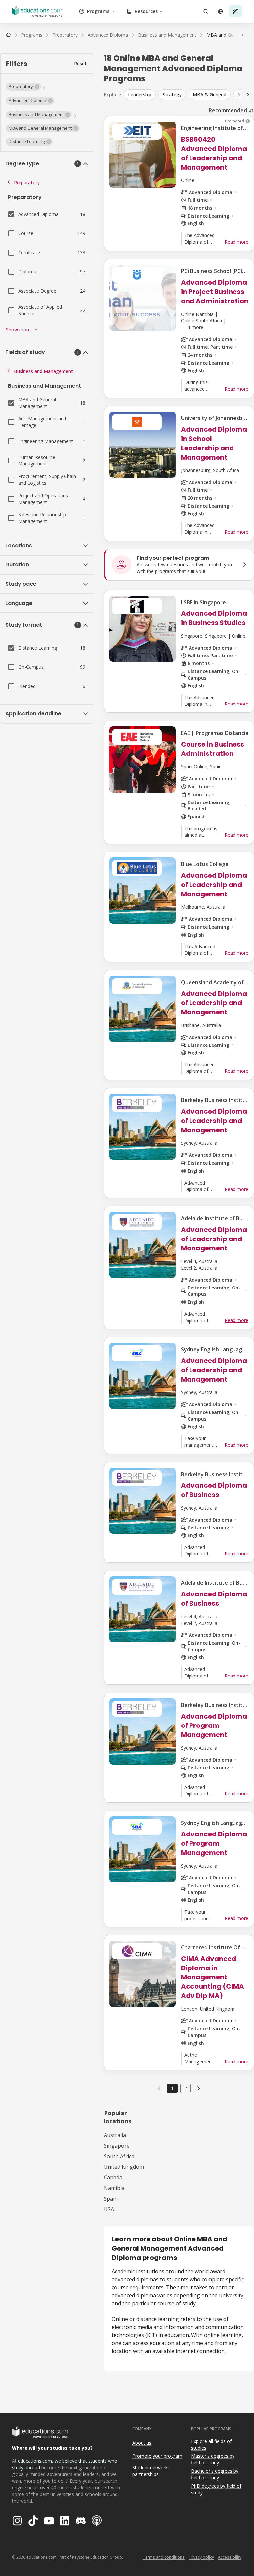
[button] (23, 87)
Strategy (172, 95)
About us (142, 2443)
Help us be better (218, 2556)
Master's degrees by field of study (213, 2459)
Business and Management (43, 371)
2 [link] (186, 2088)
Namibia (114, 2188)
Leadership (140, 95)
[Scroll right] (243, 35)
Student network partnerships (150, 2471)
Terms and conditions (164, 2557)
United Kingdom (124, 2167)
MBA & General (210, 95)
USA (109, 2209)
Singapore (117, 2146)
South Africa (119, 2156)
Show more (18, 330)
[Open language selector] (220, 11)
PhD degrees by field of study (216, 2489)
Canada (113, 2177)
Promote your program (157, 2456)
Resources (146, 11)
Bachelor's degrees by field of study (215, 2474)
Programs (98, 11)
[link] (199, 2088)
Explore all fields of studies (211, 2445)
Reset (80, 63)
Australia (115, 2135)
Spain (111, 2199)
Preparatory (27, 183)
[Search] (206, 11)
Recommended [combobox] (228, 110)
